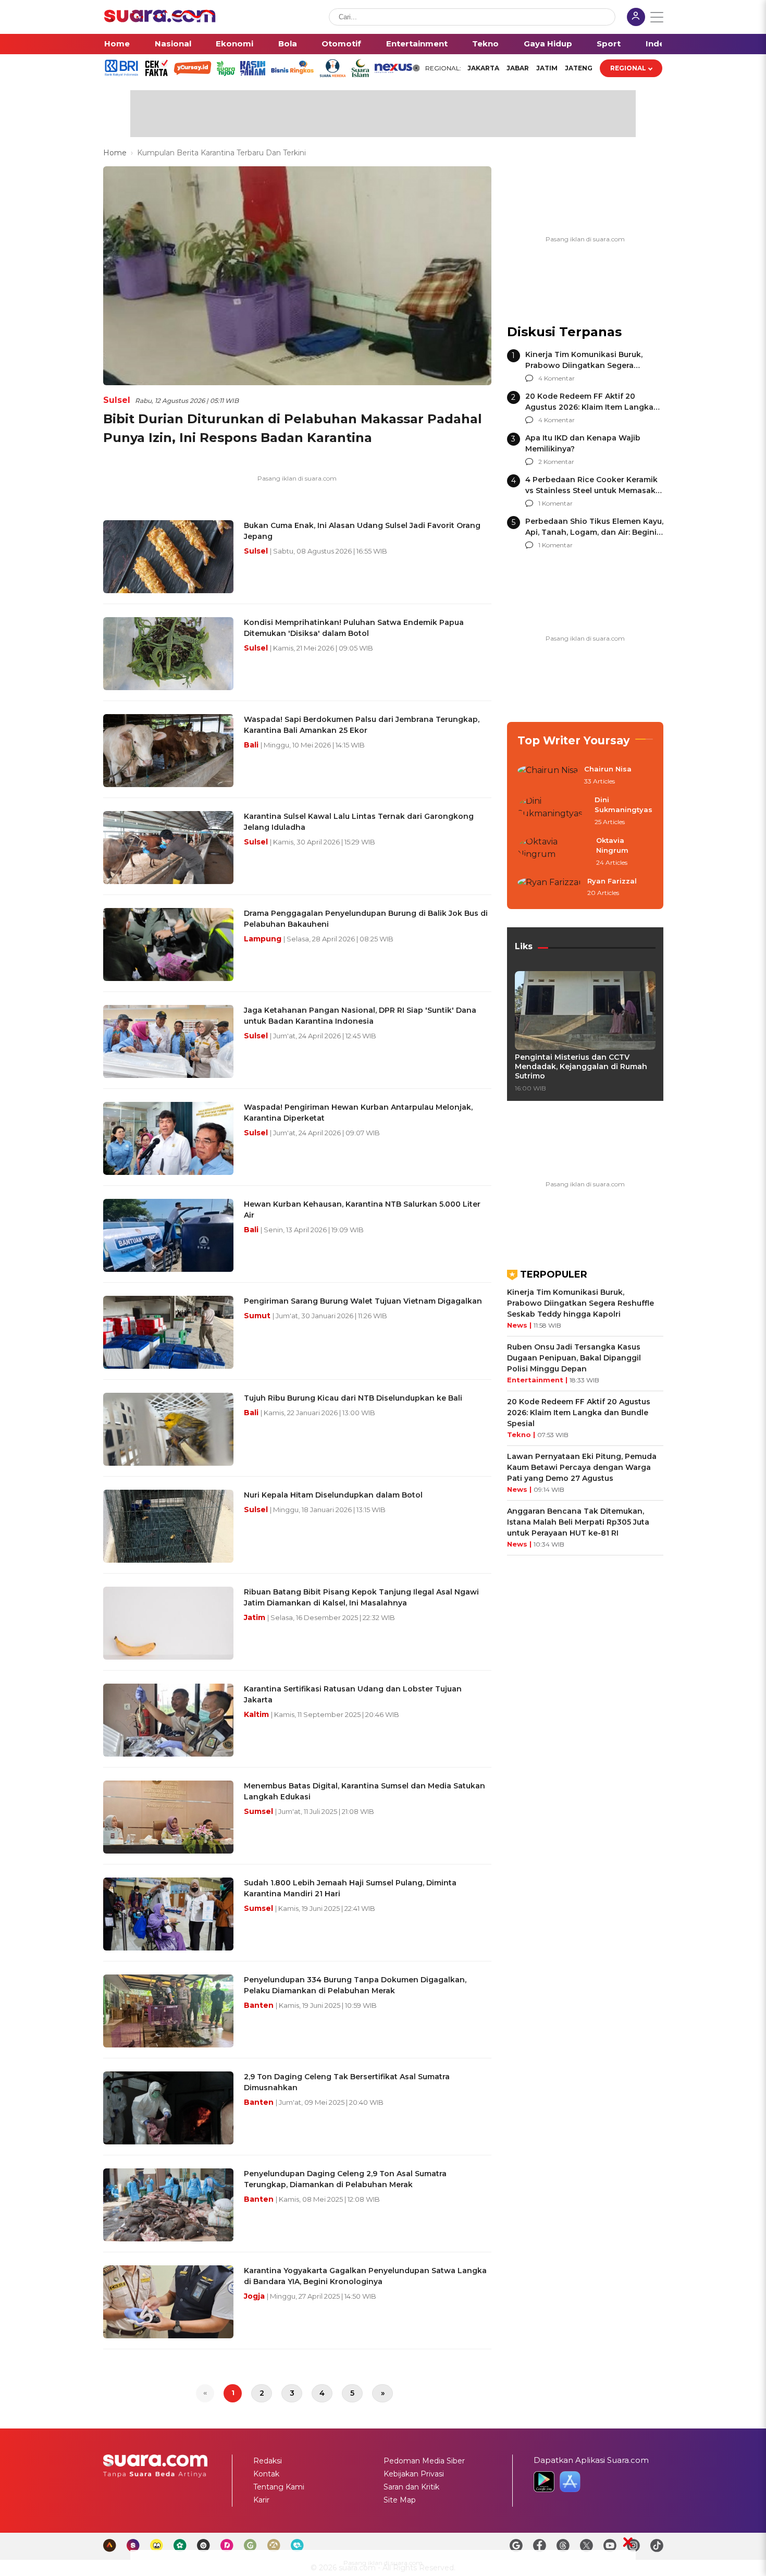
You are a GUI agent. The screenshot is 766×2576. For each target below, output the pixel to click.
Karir (261, 2500)
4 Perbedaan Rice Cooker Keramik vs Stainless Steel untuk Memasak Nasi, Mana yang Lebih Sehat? (591, 490)
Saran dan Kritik (411, 2487)
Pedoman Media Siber (424, 2461)
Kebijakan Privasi (414, 2474)
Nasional (173, 44)
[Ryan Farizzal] (549, 888)
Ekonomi (234, 44)
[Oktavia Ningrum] (554, 852)
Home (117, 44)
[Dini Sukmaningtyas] (553, 811)
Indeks (660, 44)
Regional (628, 68)
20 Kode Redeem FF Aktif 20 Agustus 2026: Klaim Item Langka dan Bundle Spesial (589, 407)
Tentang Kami (279, 2487)
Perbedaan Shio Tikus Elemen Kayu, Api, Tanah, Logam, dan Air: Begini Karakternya (594, 532)
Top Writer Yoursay (574, 740)
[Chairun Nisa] (548, 776)
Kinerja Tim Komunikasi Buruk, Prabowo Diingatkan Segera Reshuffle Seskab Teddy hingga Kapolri (580, 1303)
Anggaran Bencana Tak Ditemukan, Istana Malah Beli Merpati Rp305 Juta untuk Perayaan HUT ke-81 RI (578, 1522)
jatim (547, 68)
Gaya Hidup (548, 44)
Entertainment (417, 44)
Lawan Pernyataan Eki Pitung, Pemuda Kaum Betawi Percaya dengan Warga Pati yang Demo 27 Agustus (582, 1467)
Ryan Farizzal (612, 881)
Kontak (266, 2474)
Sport (609, 44)
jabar (518, 68)
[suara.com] (160, 20)
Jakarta (483, 68)
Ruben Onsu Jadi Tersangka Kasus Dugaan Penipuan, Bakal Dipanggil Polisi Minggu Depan (574, 1358)
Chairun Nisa (608, 769)
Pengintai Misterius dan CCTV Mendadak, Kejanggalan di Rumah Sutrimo (581, 1066)
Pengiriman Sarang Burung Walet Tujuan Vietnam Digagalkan (363, 1301)
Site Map (400, 2500)
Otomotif (341, 44)
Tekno (485, 44)
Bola (288, 44)
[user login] (636, 18)
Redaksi (268, 2461)
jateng (579, 68)
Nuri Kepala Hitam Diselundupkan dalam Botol (333, 1495)
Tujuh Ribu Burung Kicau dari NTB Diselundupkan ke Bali (353, 1398)
